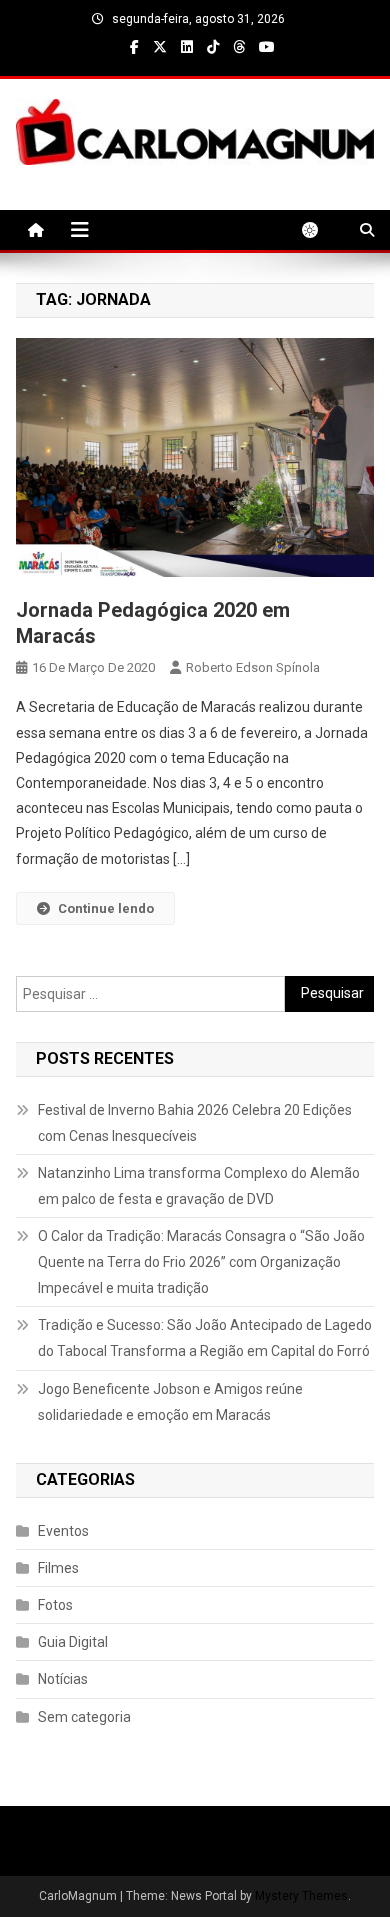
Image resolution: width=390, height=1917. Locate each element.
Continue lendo (106, 908)
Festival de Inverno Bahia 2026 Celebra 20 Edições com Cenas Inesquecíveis (195, 1123)
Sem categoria (84, 1717)
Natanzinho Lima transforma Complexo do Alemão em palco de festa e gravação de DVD (199, 1186)
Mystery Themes (301, 1896)
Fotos (55, 1605)
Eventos (63, 1531)
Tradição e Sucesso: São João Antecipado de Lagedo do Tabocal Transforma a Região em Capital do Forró (205, 1338)
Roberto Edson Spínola (253, 667)
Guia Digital (73, 1642)
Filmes (58, 1568)
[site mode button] (320, 230)
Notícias (63, 1679)
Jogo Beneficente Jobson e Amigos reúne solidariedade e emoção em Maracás (170, 1402)
